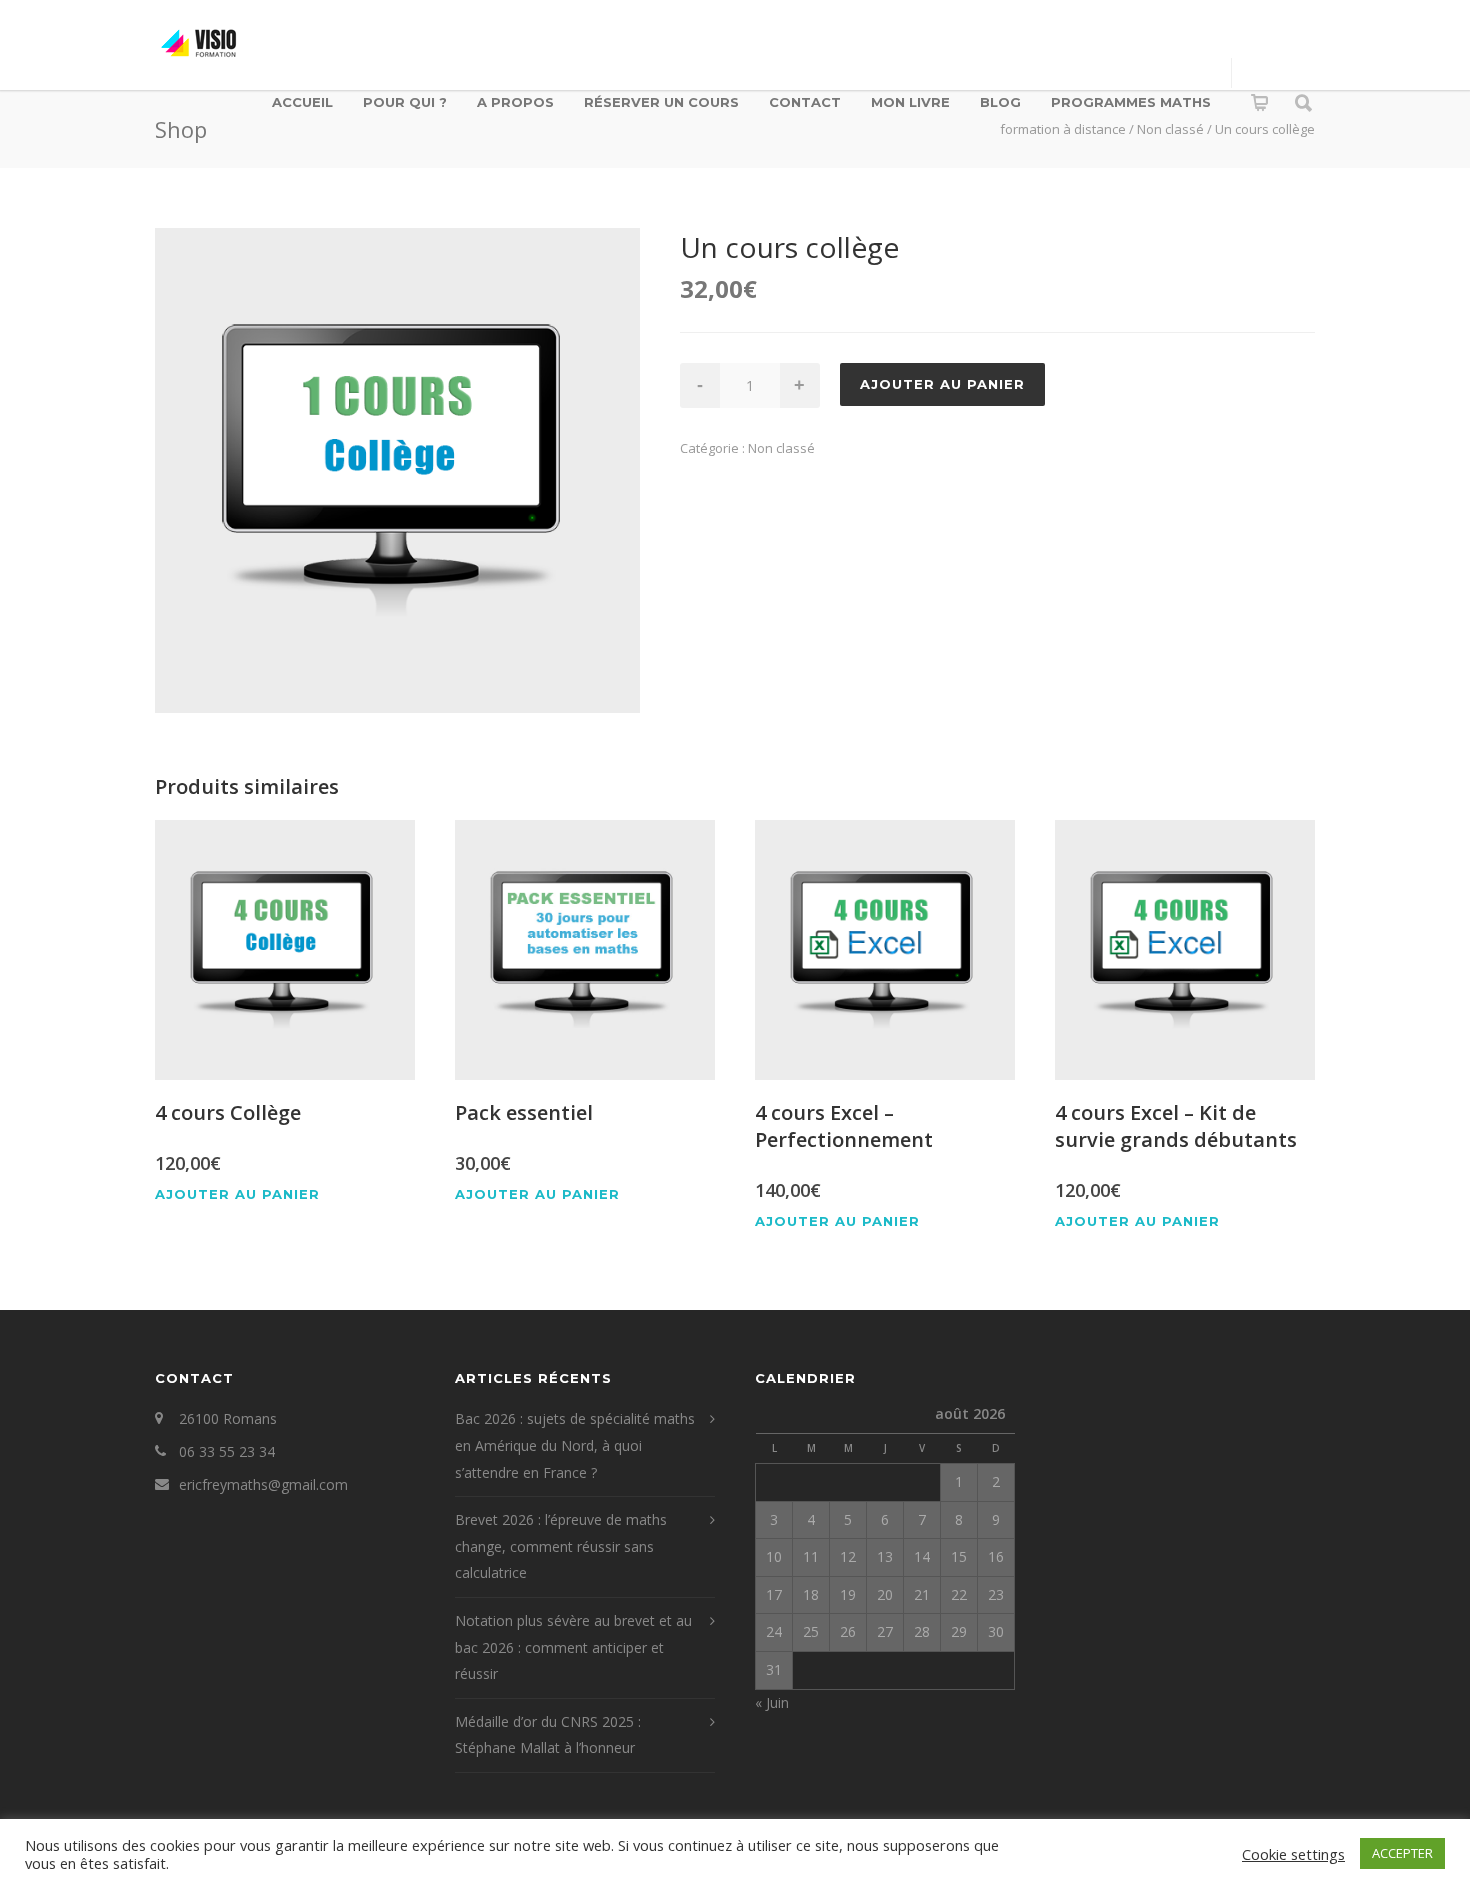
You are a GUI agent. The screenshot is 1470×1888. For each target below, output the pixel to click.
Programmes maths (1131, 102)
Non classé (781, 448)
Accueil (302, 102)
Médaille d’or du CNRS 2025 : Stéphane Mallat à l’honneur (548, 1735)
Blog (1000, 102)
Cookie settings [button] (1293, 1854)
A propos (515, 102)
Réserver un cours (661, 102)
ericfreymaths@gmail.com (263, 1484)
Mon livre (910, 102)
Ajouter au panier (942, 384)
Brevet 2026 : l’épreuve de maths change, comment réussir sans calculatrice (561, 1546)
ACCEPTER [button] (1402, 1853)
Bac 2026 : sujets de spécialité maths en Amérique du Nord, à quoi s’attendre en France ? (575, 1445)
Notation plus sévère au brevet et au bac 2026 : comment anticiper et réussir (573, 1647)
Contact (805, 102)
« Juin (772, 1702)
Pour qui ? (405, 102)
